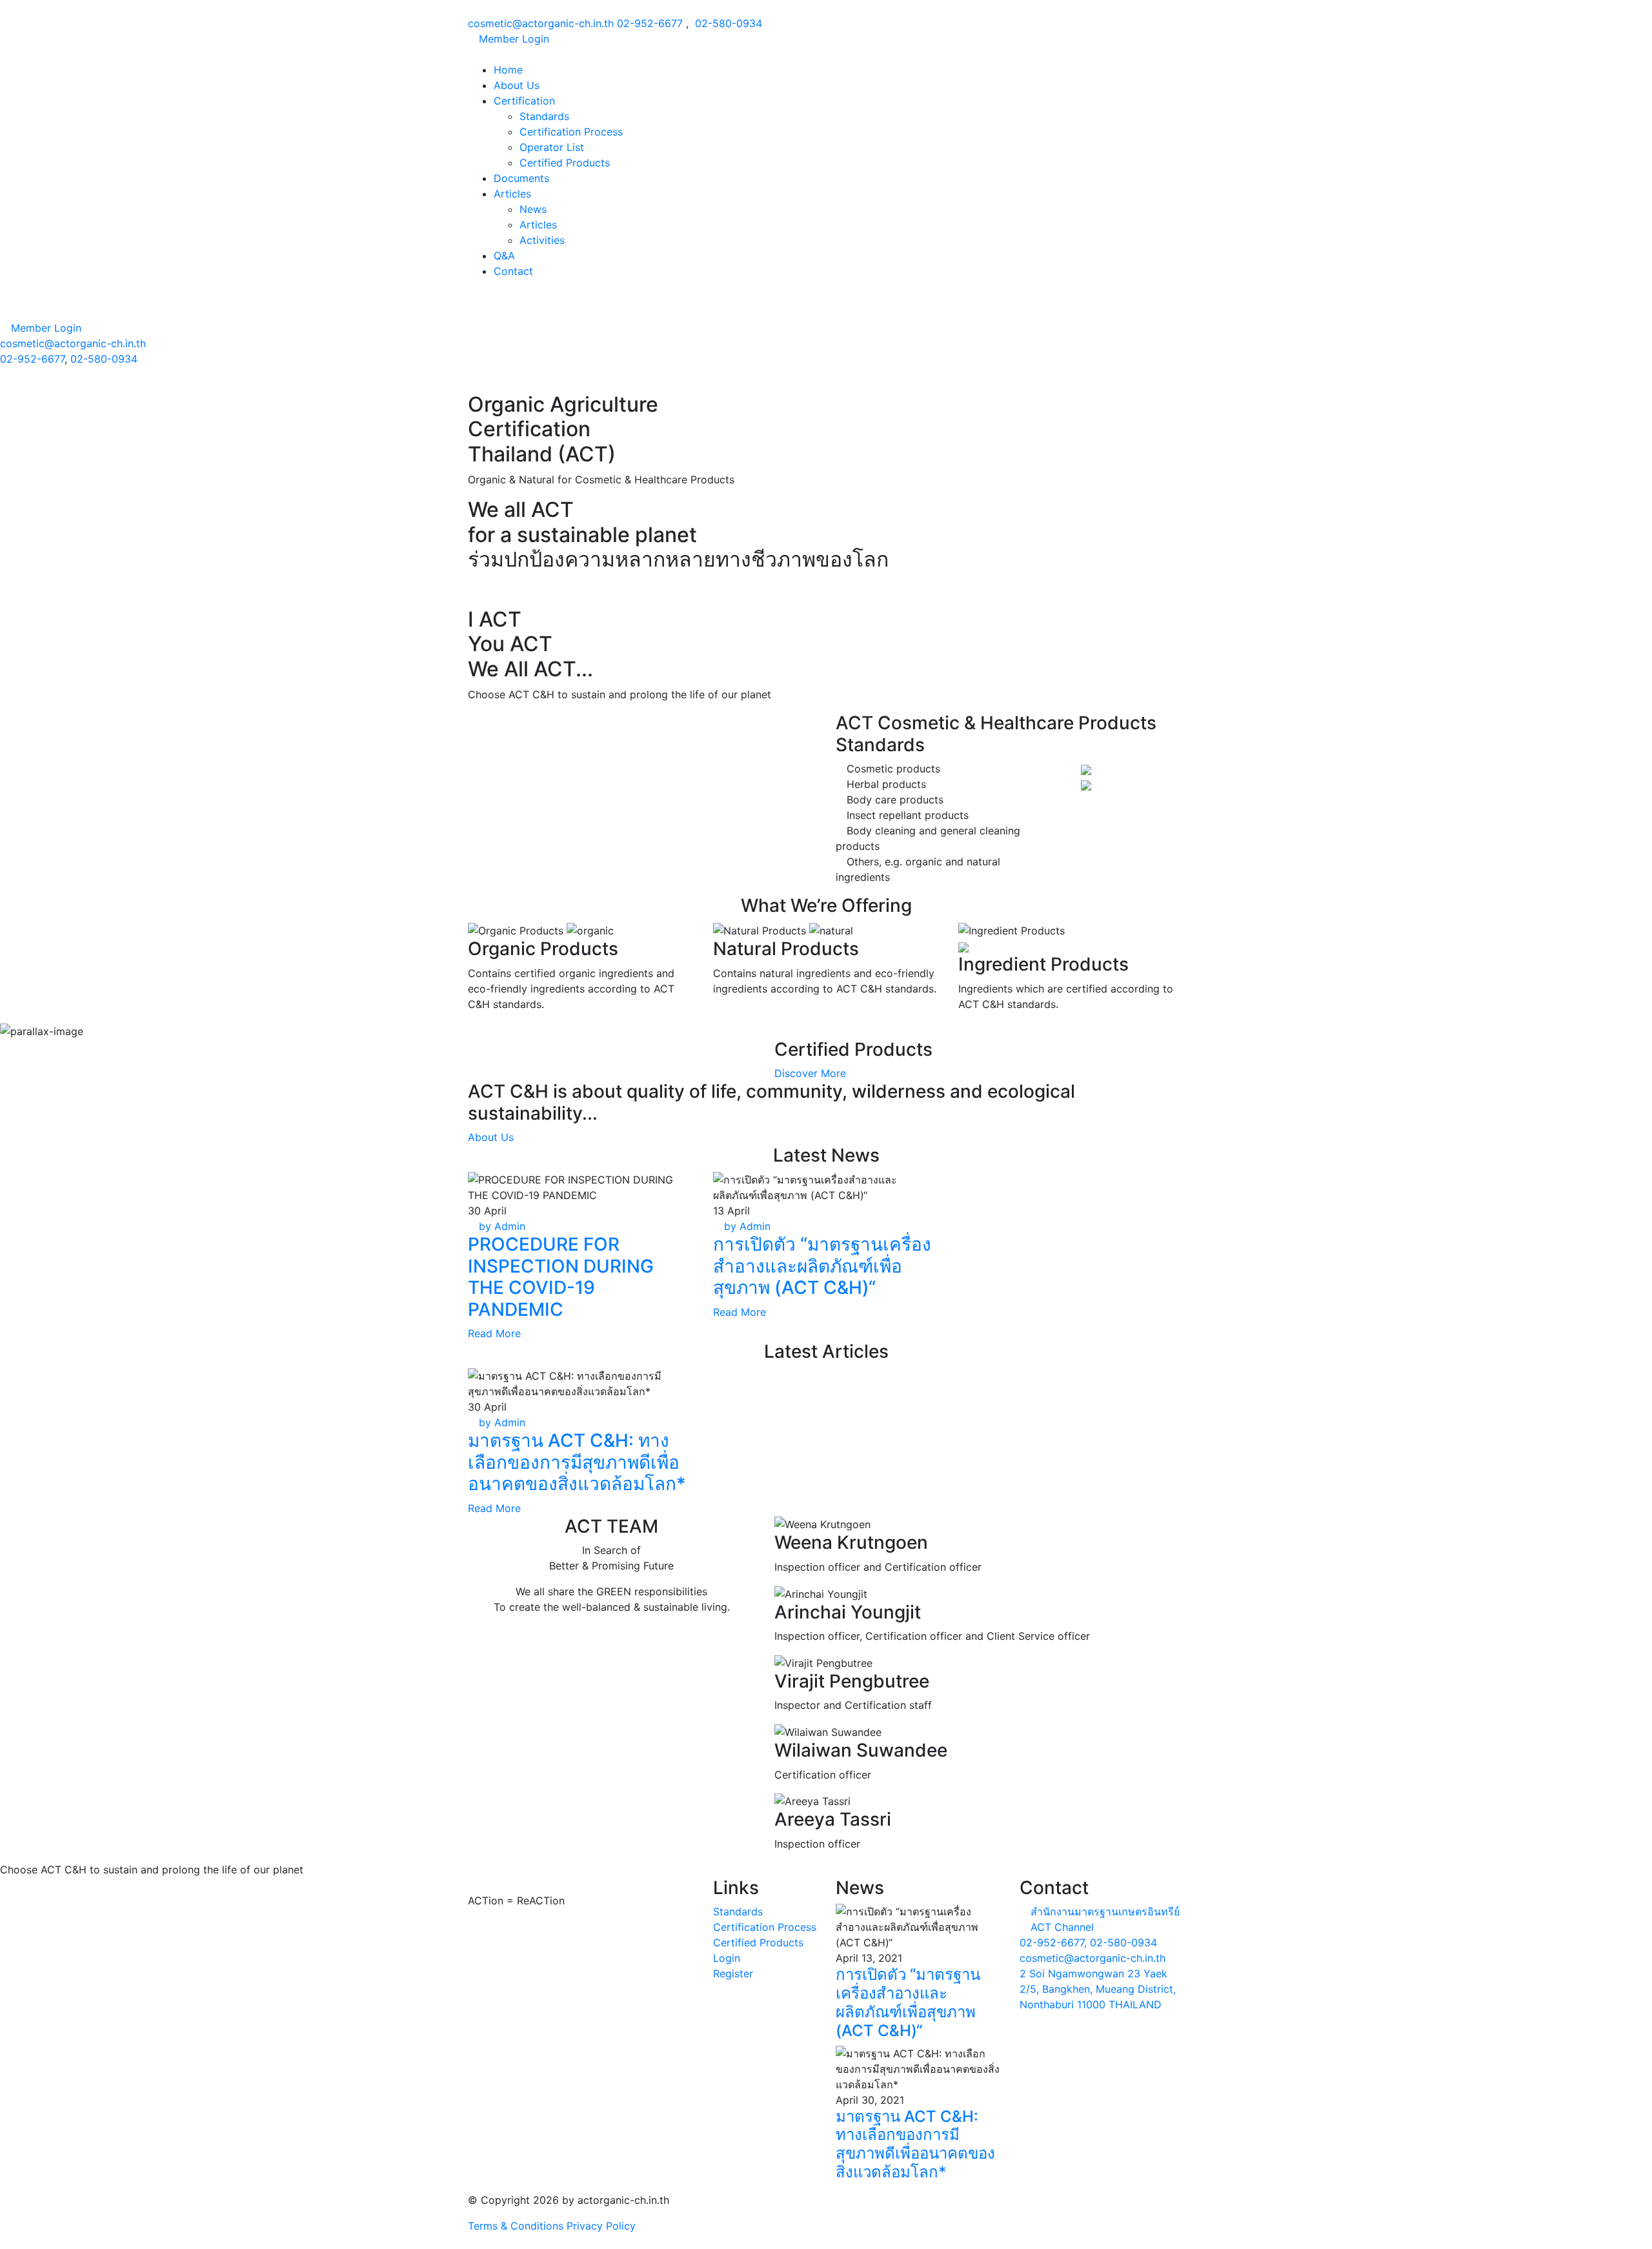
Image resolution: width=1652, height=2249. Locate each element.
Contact (513, 271)
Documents (521, 178)
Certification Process (571, 132)
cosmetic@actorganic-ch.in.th (541, 23)
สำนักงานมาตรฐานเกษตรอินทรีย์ (1105, 1911)
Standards (544, 116)
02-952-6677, (1053, 1942)
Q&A (504, 256)
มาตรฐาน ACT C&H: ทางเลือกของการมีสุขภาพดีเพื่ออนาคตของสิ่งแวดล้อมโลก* (577, 1462)
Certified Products (565, 163)
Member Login (512, 39)
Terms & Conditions (516, 2226)
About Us (517, 85)
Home (508, 70)
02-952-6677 (650, 23)
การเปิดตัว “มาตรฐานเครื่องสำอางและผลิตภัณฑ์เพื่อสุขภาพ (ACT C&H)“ (822, 1266)
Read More (494, 1333)
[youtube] (15, 385)
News (533, 209)
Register (733, 1973)
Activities (542, 240)
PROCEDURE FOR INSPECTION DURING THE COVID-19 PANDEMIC (561, 1277)
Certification (524, 101)
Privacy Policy (601, 2226)
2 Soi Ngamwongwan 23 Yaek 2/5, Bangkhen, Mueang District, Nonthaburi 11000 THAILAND (1098, 1989)
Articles (512, 194)
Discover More (810, 1073)
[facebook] (4, 385)
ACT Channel (1062, 1927)
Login (727, 1958)
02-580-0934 (729, 23)
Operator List (552, 147)
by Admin (500, 1226)
